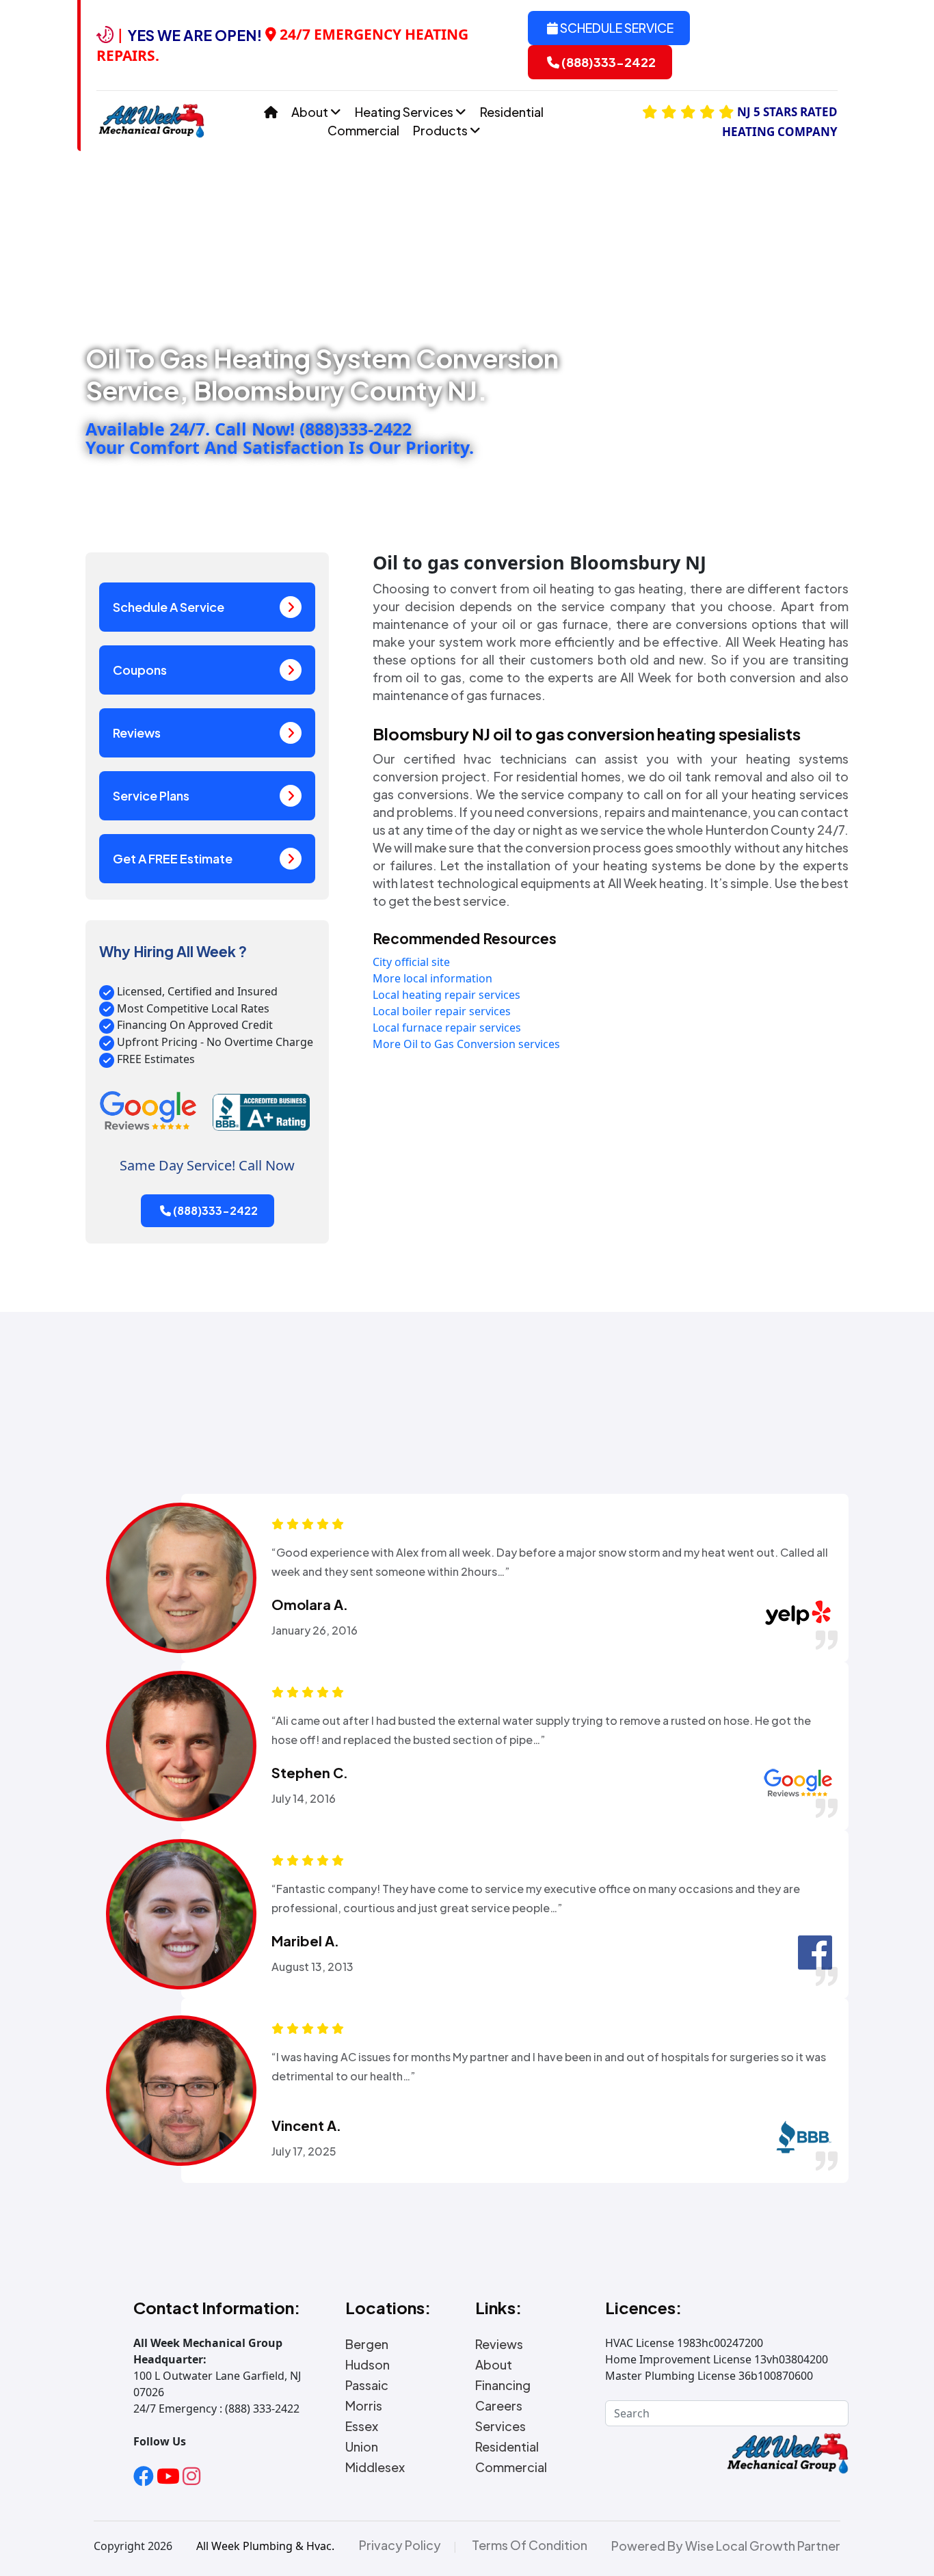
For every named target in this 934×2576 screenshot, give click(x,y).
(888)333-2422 (608, 62)
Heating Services (405, 112)
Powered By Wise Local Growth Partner (726, 2546)
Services (501, 2426)
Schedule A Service (169, 607)
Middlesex (375, 2467)
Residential (512, 112)
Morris (364, 2406)
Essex (362, 2426)
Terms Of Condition (530, 2545)
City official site (411, 962)
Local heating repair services (446, 995)
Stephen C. (310, 1773)
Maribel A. (305, 1941)
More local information (432, 978)
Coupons (140, 670)
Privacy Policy (400, 2545)
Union (362, 2447)
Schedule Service (616, 28)
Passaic (367, 2385)
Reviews (137, 733)
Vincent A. (306, 2125)
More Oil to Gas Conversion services (466, 1044)
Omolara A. (310, 1605)
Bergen (367, 2344)
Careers (499, 2406)
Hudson (368, 2365)
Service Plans (151, 795)
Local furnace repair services (447, 1028)
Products (441, 130)
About (311, 112)
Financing (503, 2385)
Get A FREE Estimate (173, 858)
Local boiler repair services (442, 1011)
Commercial (363, 130)
